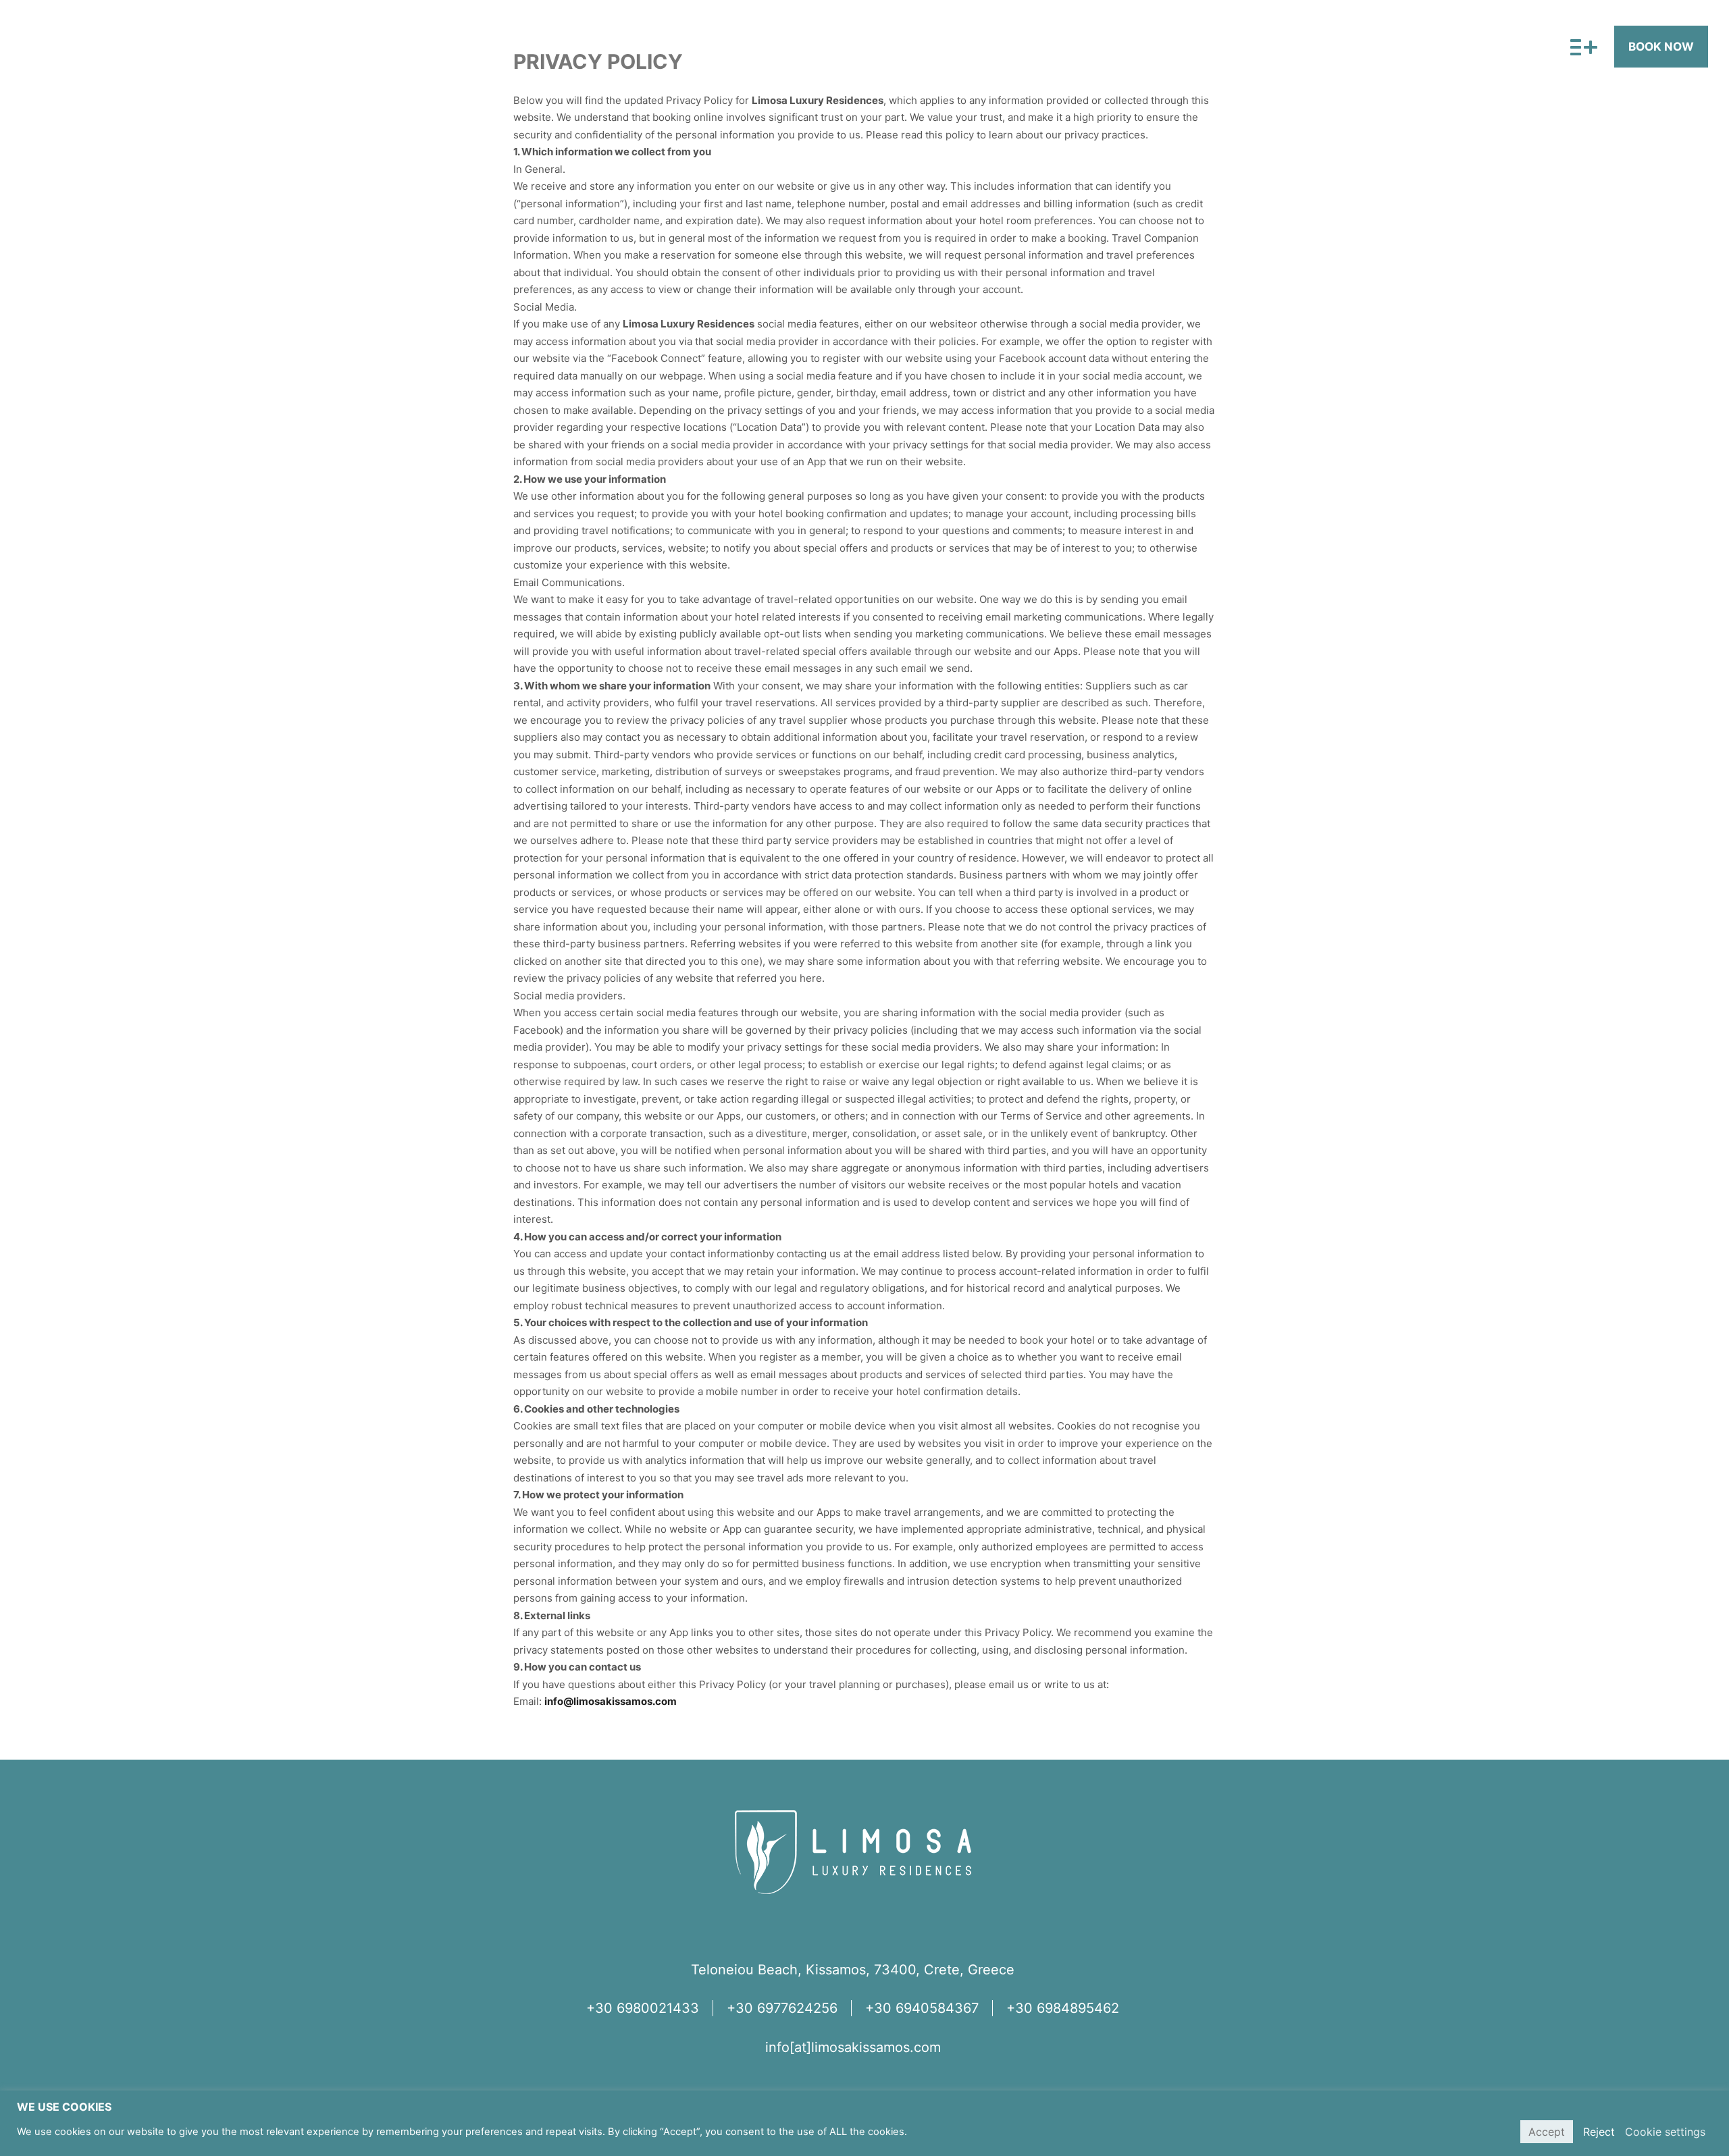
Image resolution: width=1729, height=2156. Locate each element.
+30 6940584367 (922, 2008)
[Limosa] (113, 47)
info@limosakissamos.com (611, 1701)
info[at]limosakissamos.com (853, 2047)
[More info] (1579, 48)
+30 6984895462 (1063, 2008)
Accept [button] (1547, 2132)
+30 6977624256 (782, 2008)
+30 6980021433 (643, 2008)
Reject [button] (1599, 2132)
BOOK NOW (1661, 47)
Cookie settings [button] (1665, 2132)
